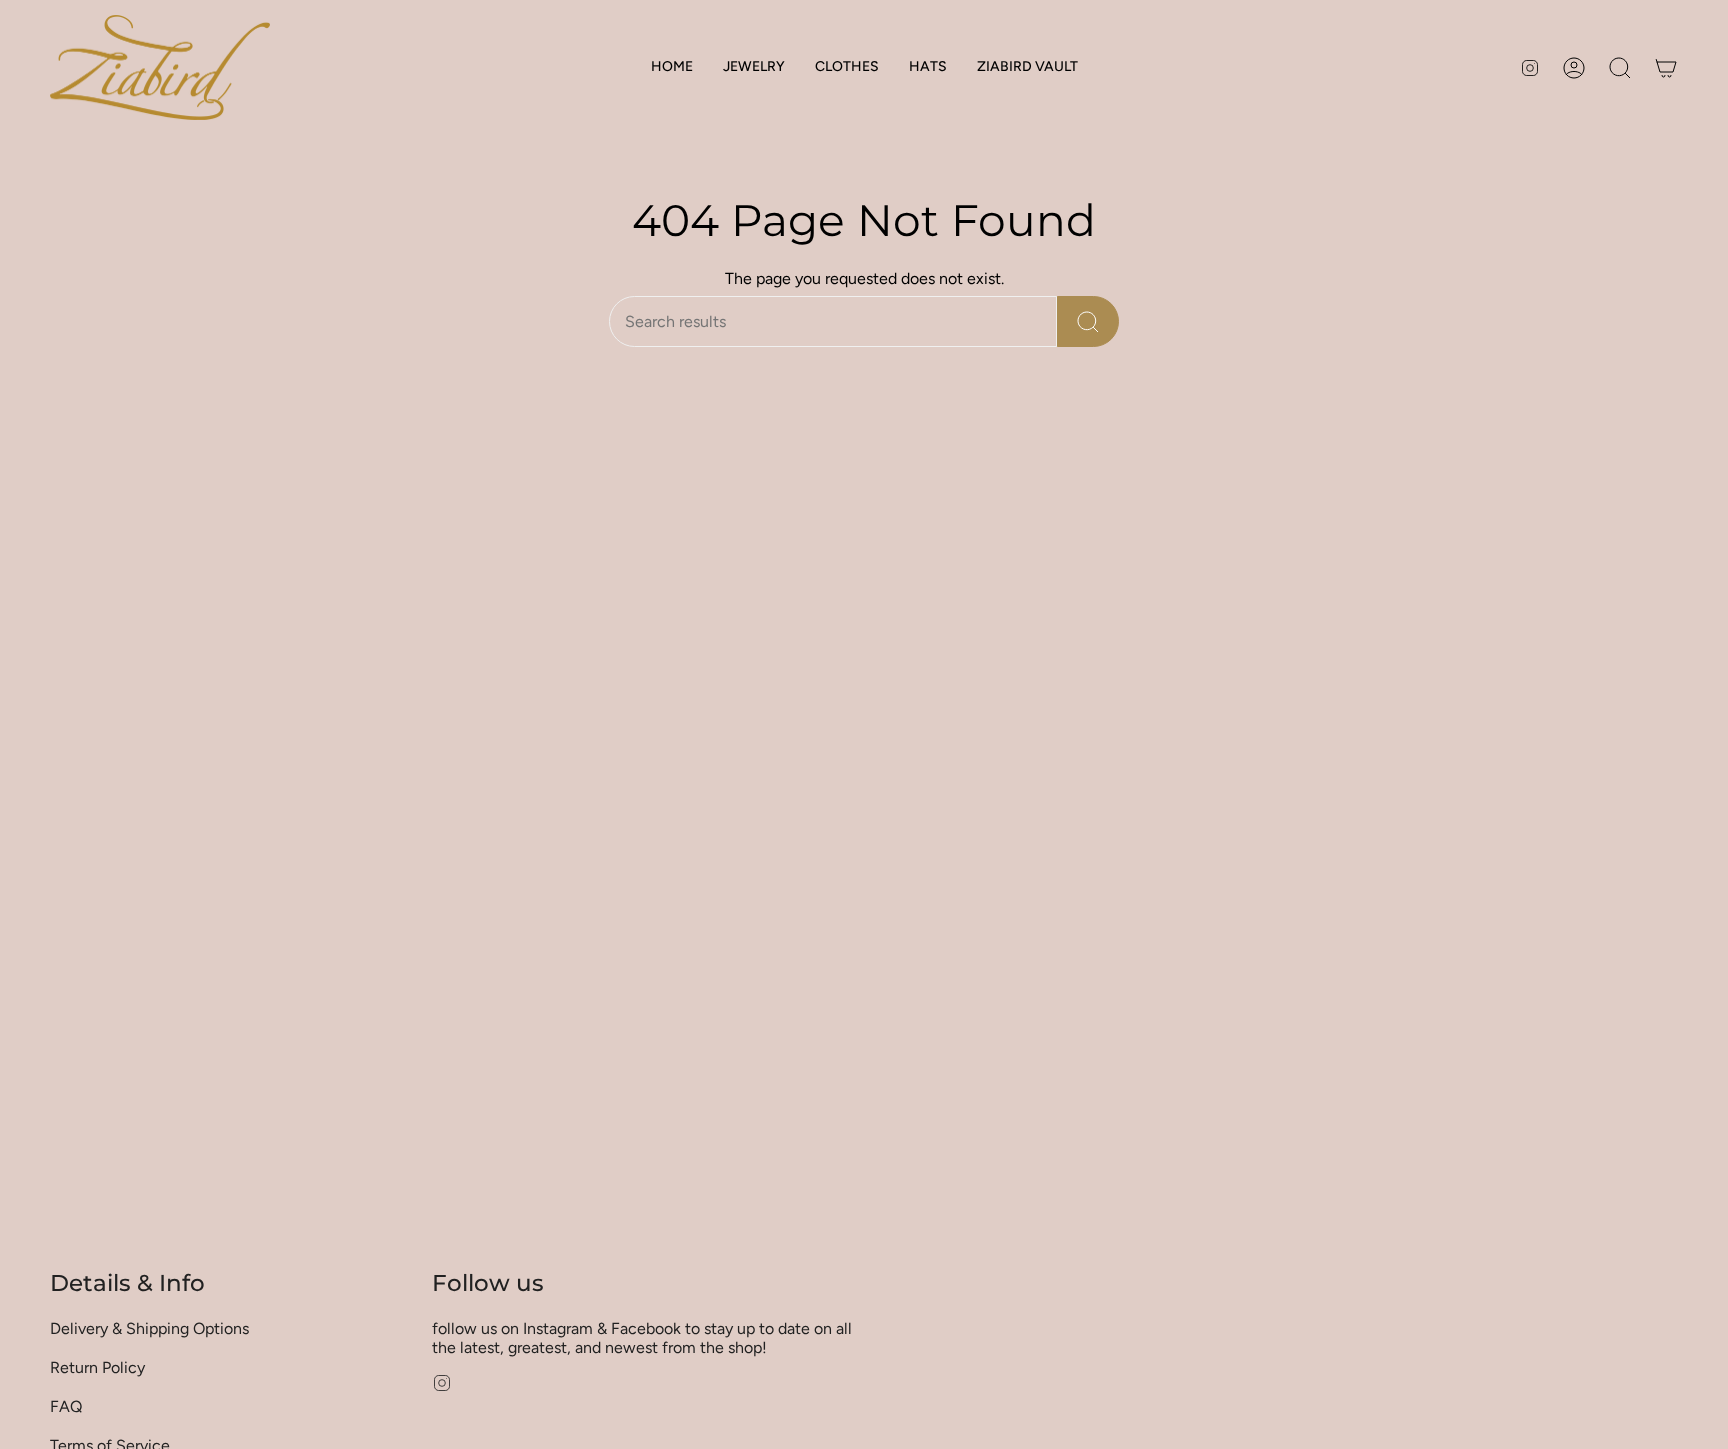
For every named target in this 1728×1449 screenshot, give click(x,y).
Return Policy (97, 1367)
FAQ (66, 1406)
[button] (754, 67)
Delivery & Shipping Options (149, 1328)
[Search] (1088, 321)
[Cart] (1666, 68)
